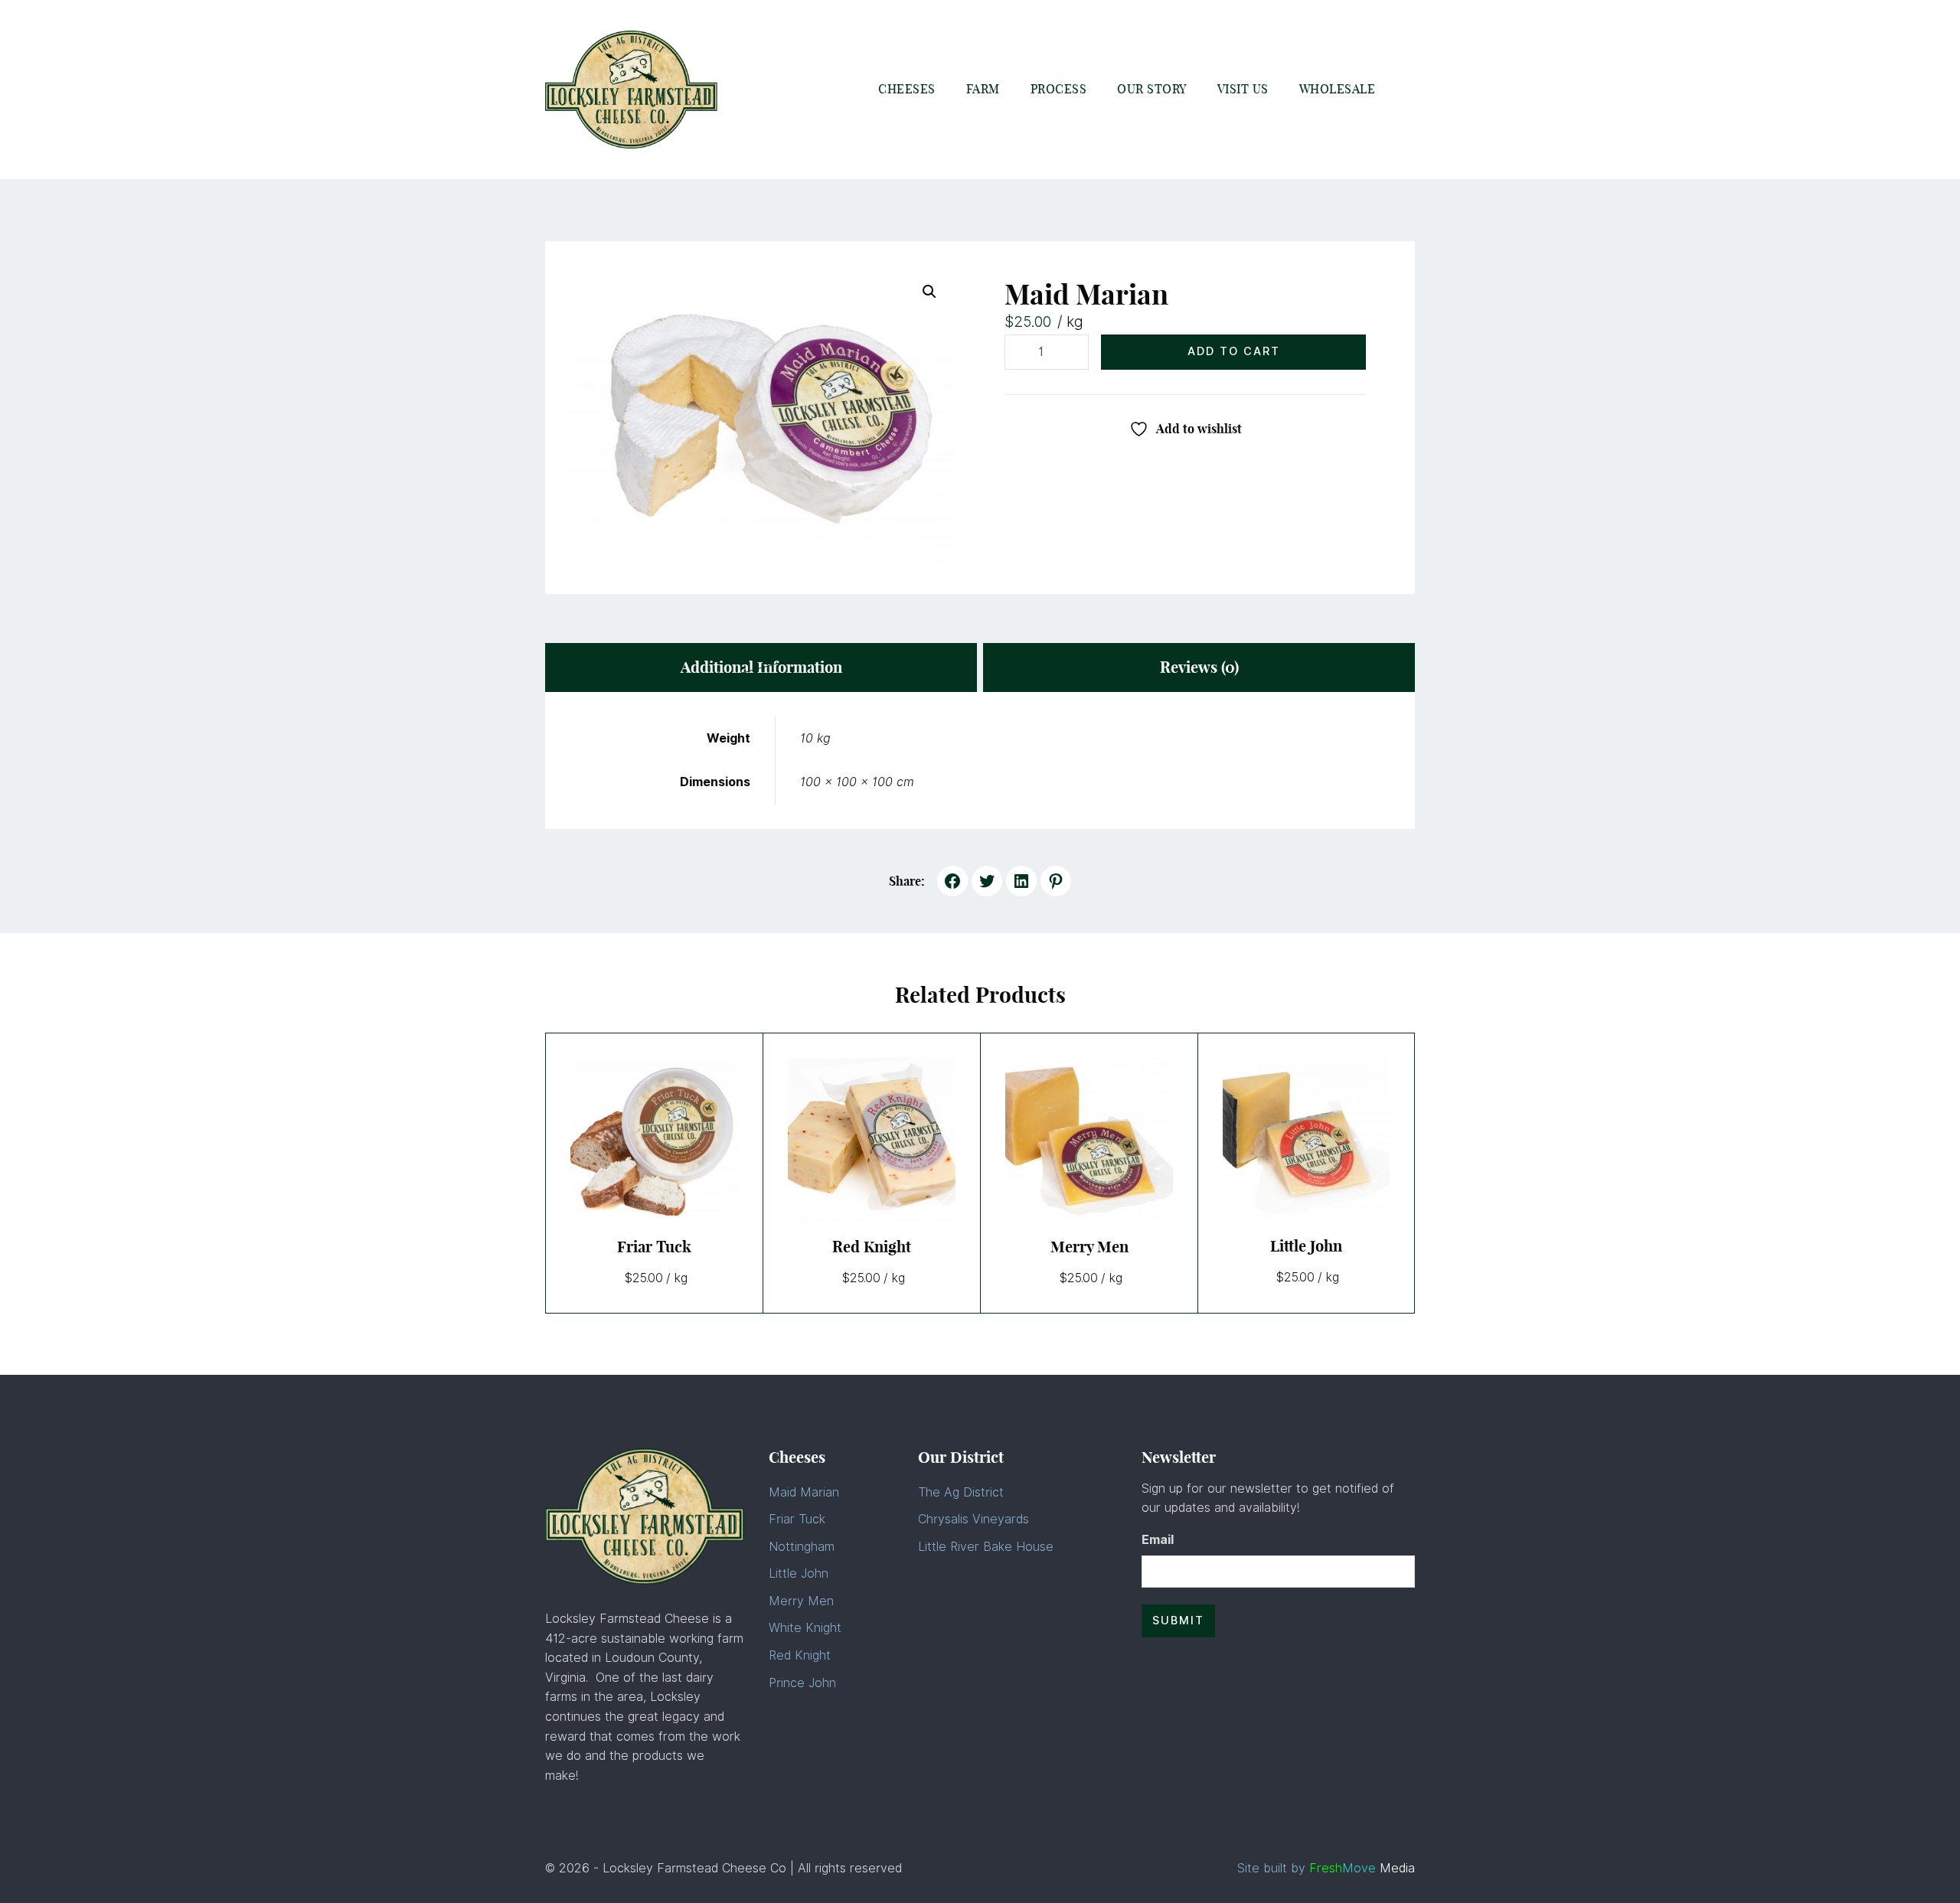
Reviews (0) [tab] (1199, 667)
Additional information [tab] (761, 667)
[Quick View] (692, 1141)
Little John (799, 1573)
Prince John (802, 1683)
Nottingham (802, 1547)
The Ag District (961, 1492)
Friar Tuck (797, 1519)
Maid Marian (804, 1492)
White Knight (805, 1628)
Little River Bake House (986, 1547)
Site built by (1326, 1868)
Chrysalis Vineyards (973, 1519)
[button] (929, 292)
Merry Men (801, 1601)
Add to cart (1234, 351)
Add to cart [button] (617, 1141)
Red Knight (800, 1655)
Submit (1178, 1620)
